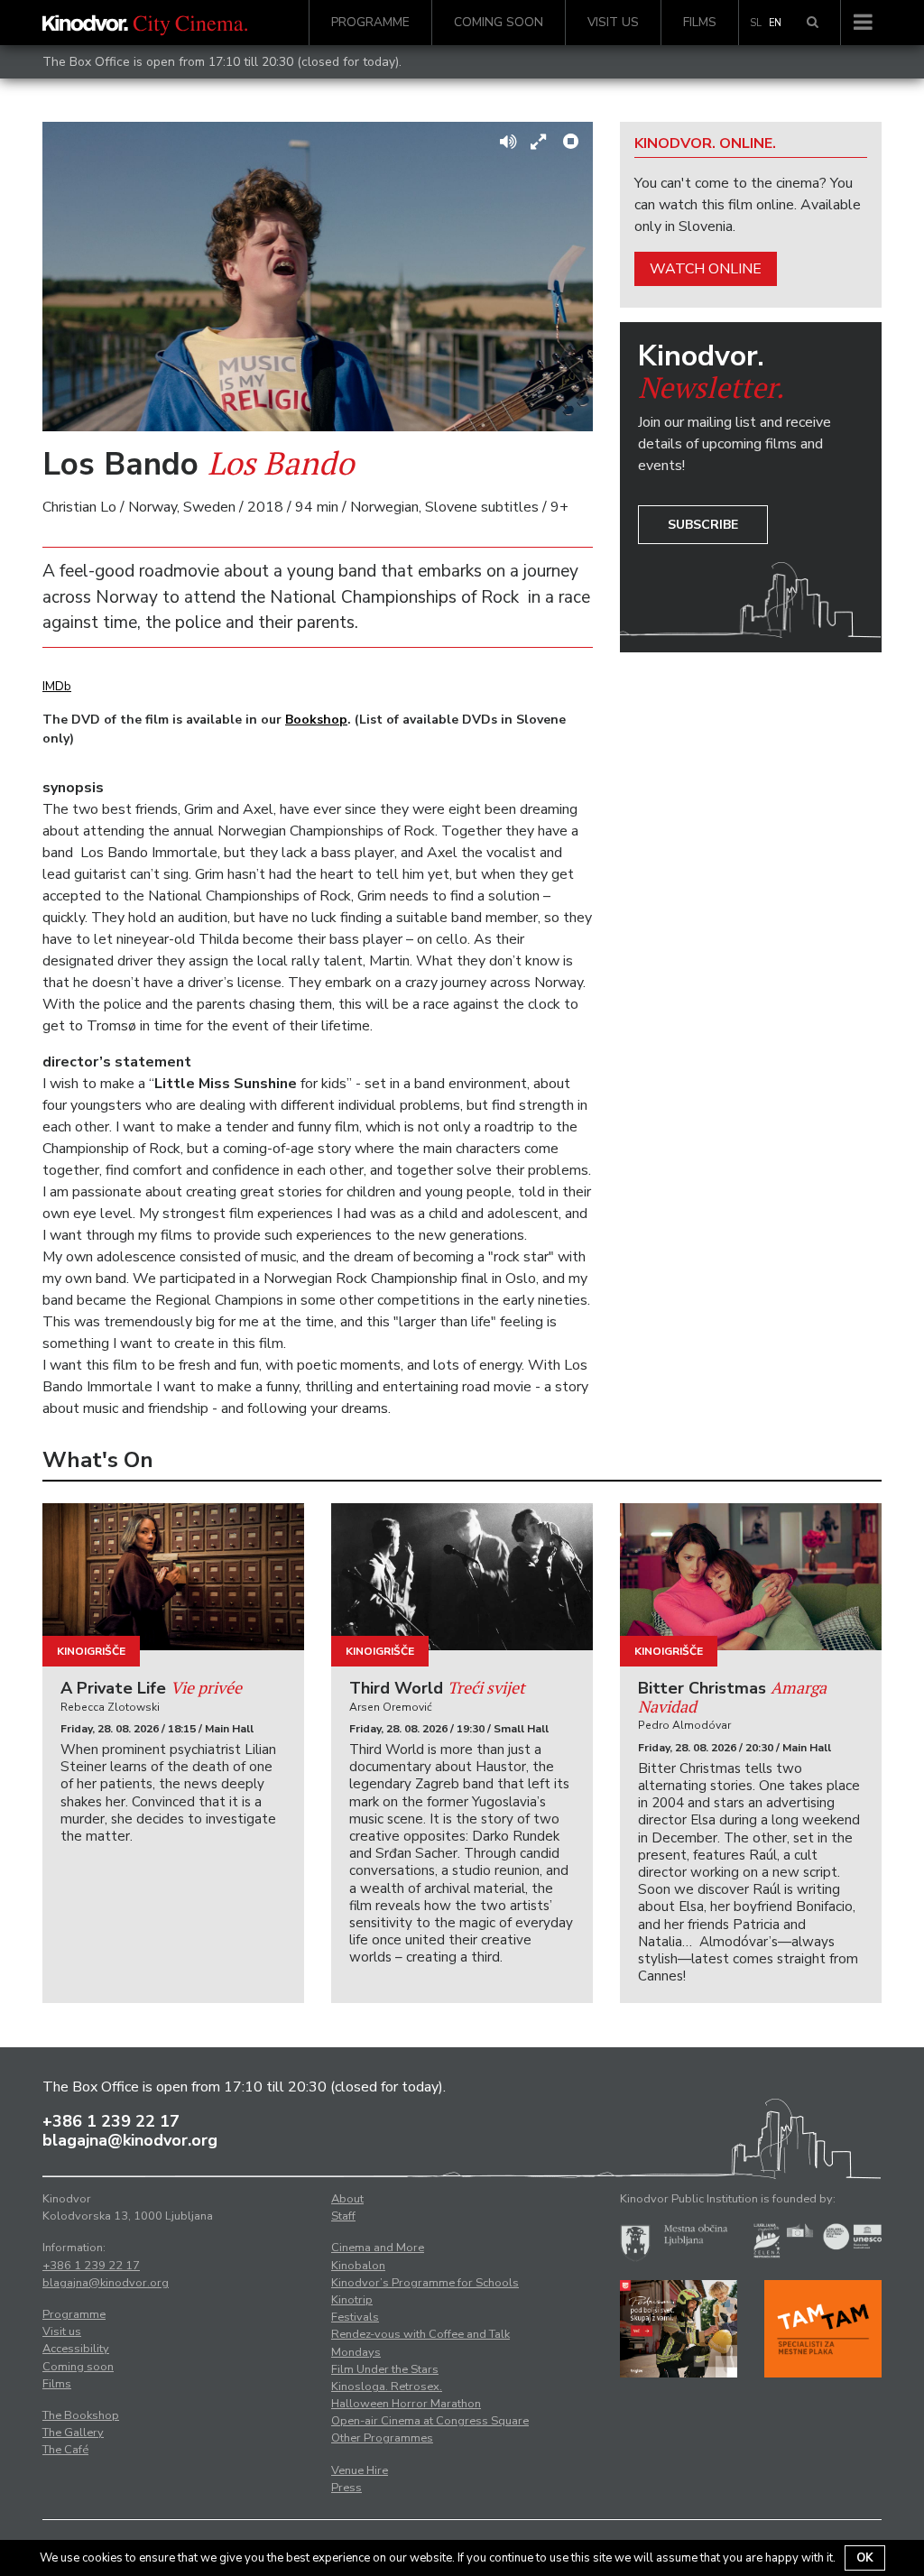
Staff (343, 2216)
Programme (370, 22)
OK (865, 2558)
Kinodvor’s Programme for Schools (425, 2283)
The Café (65, 2450)
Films (700, 22)
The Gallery (73, 2433)
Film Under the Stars (385, 2369)
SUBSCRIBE (703, 525)
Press (346, 2488)
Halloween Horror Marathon (406, 2404)
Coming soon (499, 22)
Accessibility (76, 2349)
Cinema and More (378, 2248)
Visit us (613, 22)
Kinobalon (358, 2266)
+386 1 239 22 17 (111, 2121)
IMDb (57, 686)
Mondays (356, 2352)
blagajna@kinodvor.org (130, 2140)
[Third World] (462, 1577)
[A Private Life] (173, 1577)
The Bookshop (81, 2415)
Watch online (706, 269)
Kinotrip (352, 2300)
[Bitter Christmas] (751, 1577)
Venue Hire (360, 2470)
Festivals (355, 2317)
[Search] (813, 23)
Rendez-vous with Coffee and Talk (420, 2334)
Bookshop (316, 720)
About (347, 2199)
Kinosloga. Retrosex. (387, 2387)
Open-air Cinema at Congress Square (430, 2421)
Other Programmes (382, 2438)
